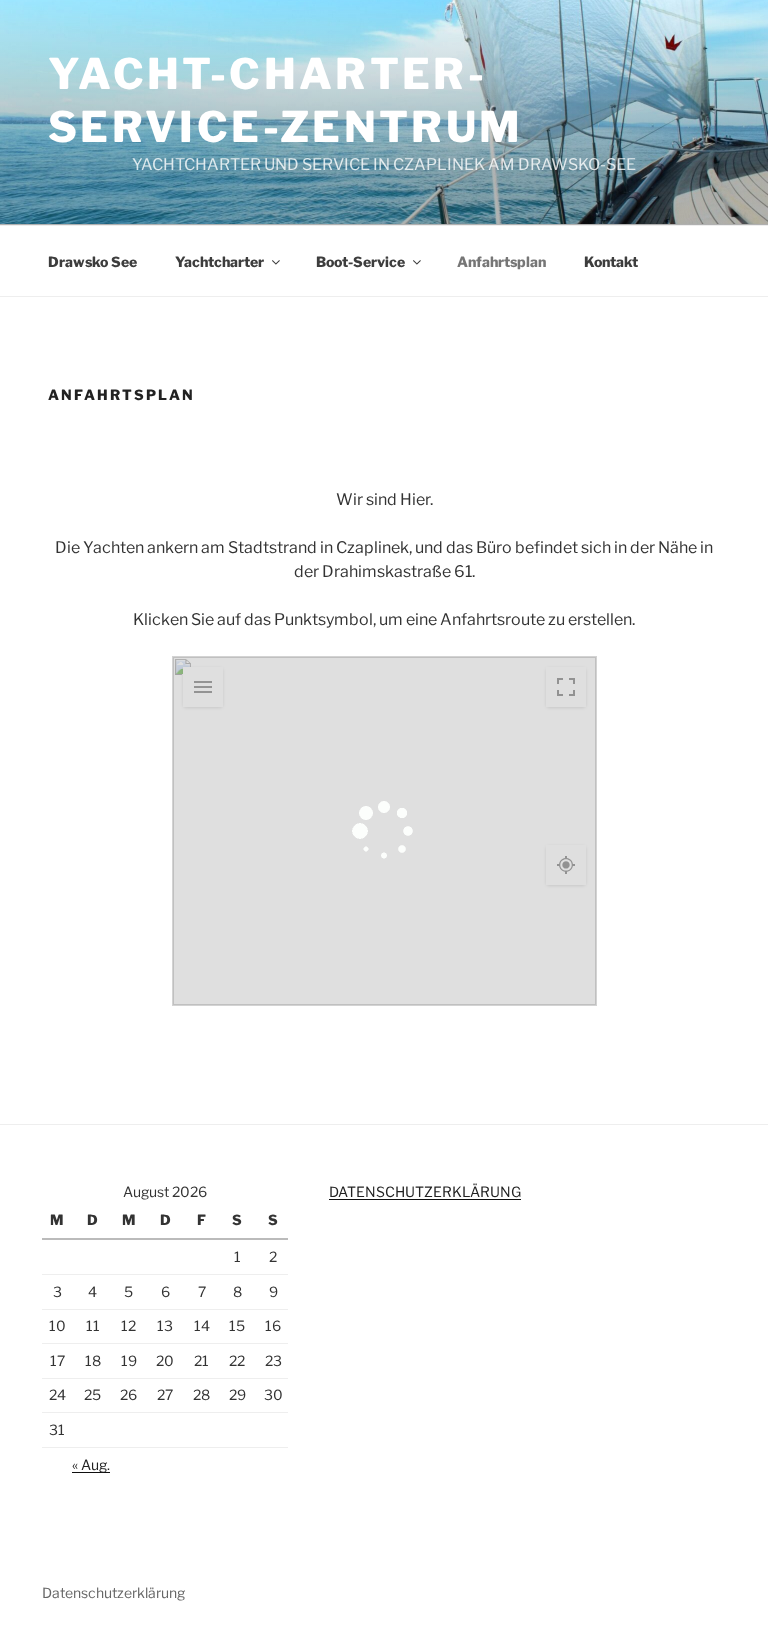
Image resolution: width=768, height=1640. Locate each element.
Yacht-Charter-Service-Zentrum (285, 100)
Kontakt (611, 261)
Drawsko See (92, 261)
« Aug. (91, 1464)
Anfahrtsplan (501, 261)
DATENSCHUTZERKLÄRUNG (425, 1191)
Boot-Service (360, 261)
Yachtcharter (219, 261)
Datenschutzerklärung (113, 1592)
